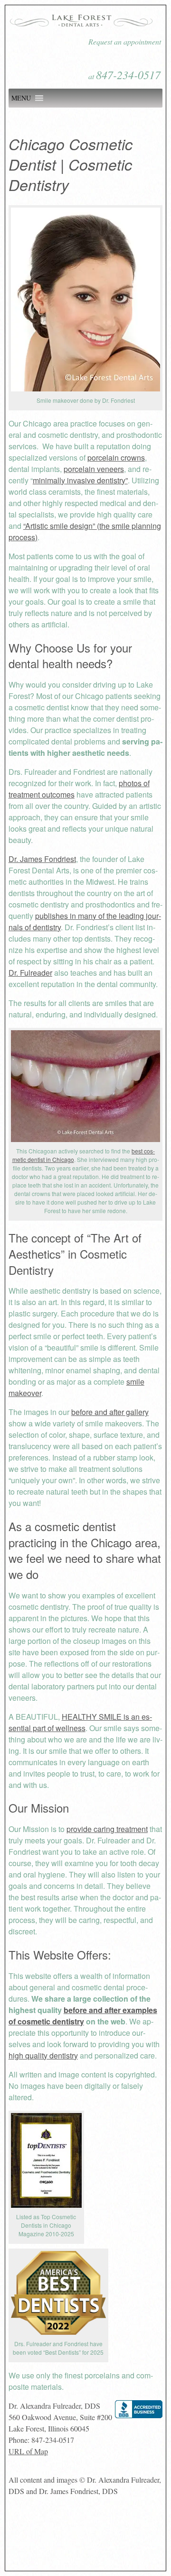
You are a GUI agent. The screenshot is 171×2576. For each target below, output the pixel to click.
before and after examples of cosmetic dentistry (83, 2016)
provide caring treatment (107, 1829)
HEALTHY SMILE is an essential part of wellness (80, 1722)
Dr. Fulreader (30, 973)
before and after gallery (110, 1412)
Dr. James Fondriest (42, 859)
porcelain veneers (94, 469)
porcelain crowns (116, 458)
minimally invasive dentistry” (80, 480)
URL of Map (28, 2451)
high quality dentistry (43, 2055)
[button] (21, 98)
